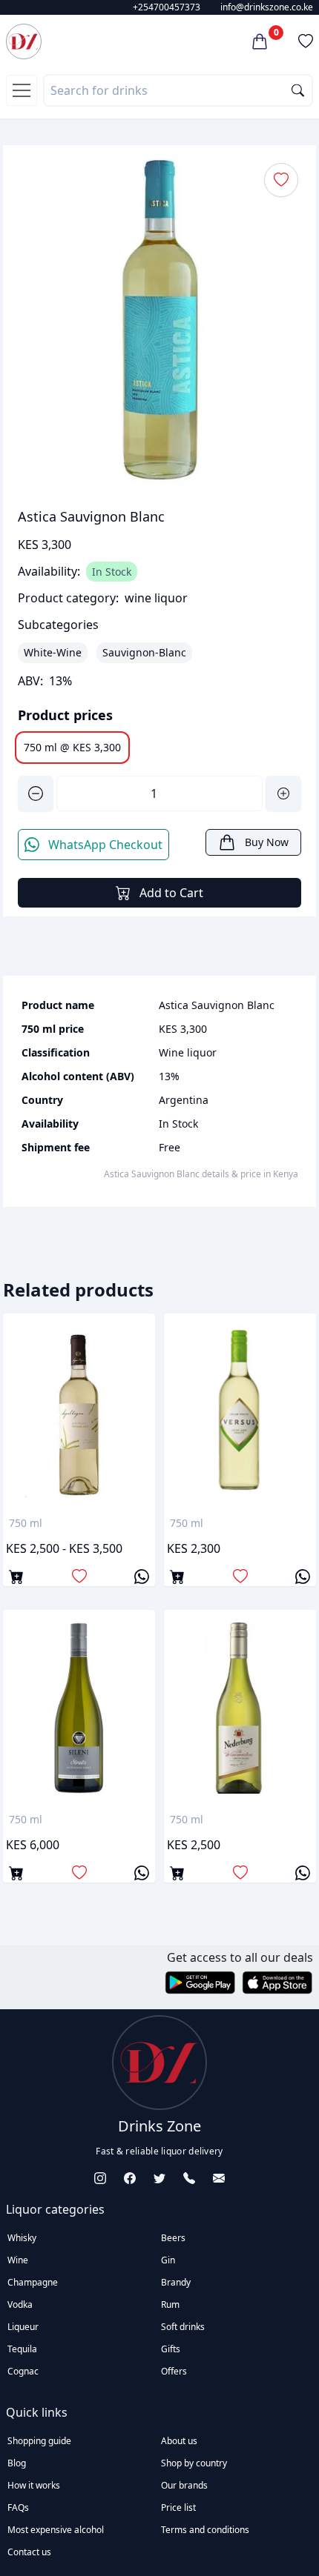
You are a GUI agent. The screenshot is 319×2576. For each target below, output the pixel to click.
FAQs (18, 2507)
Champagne (33, 2282)
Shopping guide (39, 2441)
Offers (174, 2371)
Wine (18, 2260)
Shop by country (194, 2463)
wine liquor (156, 598)
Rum (170, 2304)
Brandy (176, 2282)
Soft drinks (183, 2327)
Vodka (20, 2304)
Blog (17, 2463)
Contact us (29, 2552)
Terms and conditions (205, 2530)
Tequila (22, 2349)
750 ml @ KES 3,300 (72, 747)
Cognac (23, 2371)
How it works (34, 2485)
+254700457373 (167, 7)
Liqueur (23, 2327)
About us (179, 2441)
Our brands (184, 2485)
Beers (173, 2238)
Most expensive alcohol (56, 2530)
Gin (168, 2260)
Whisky (22, 2238)
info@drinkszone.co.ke (267, 7)
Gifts (171, 2349)
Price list (178, 2507)
